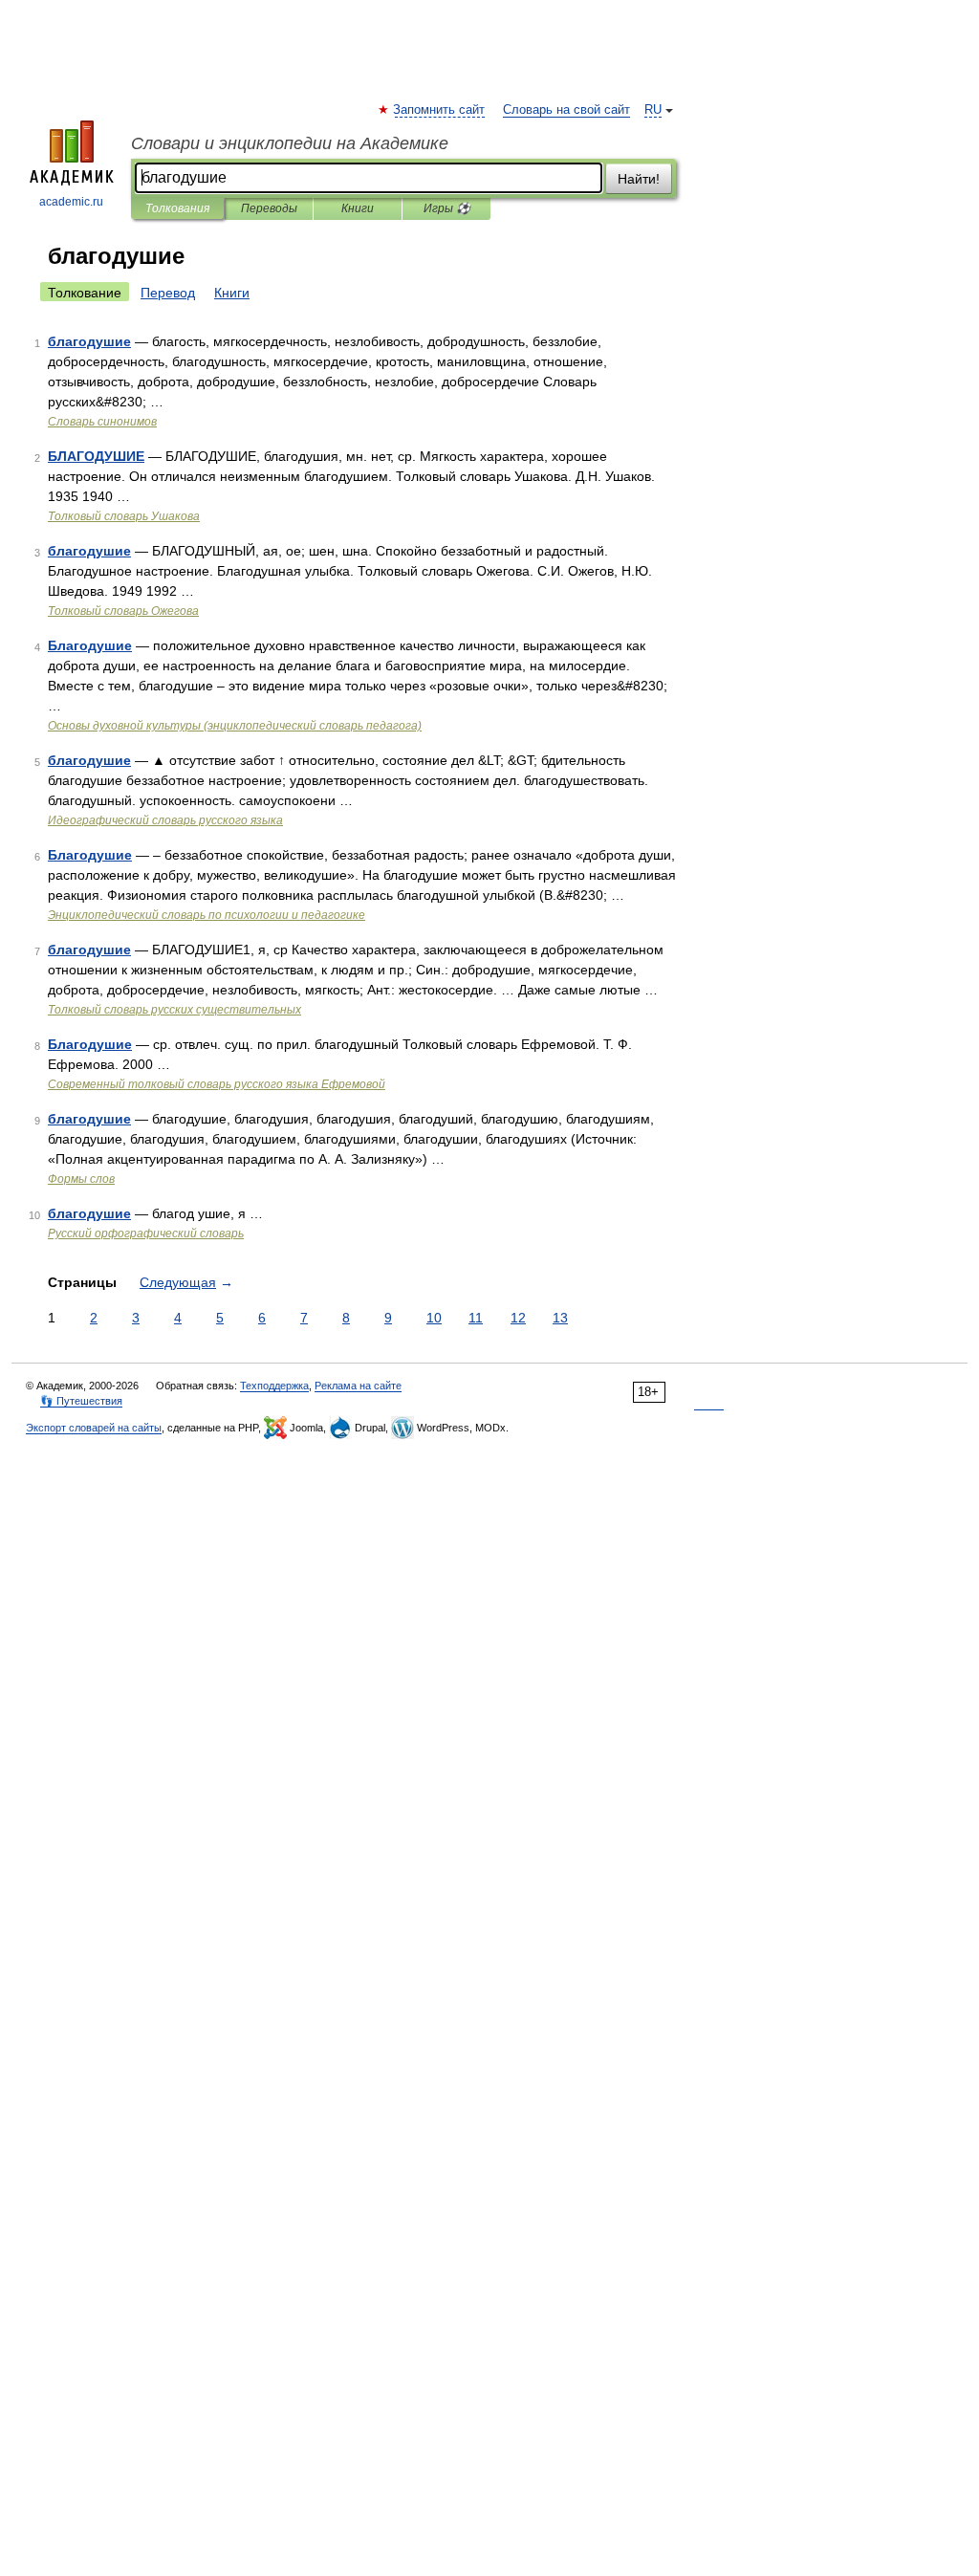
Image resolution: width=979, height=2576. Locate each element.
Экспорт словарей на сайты (94, 1428)
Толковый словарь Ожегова (123, 611)
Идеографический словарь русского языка (165, 820)
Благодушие (90, 645)
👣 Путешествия (81, 1401)
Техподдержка (274, 1386)
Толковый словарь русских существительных (174, 1010)
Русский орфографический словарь (146, 1233)
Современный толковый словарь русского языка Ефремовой (217, 1084)
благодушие (89, 341)
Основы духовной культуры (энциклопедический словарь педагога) (235, 726)
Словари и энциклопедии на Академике (290, 143)
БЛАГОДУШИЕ (96, 456)
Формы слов (81, 1179)
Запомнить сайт (440, 110)
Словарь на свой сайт (566, 110)
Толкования (177, 208)
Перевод (168, 293)
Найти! (639, 179)
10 (434, 1318)
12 (518, 1318)
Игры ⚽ (447, 208)
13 (560, 1318)
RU (653, 110)
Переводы (269, 208)
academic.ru (71, 202)
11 (476, 1318)
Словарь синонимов (102, 422)
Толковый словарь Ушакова (124, 516)
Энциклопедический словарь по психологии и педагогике (207, 915)
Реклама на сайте (358, 1386)
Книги (358, 208)
